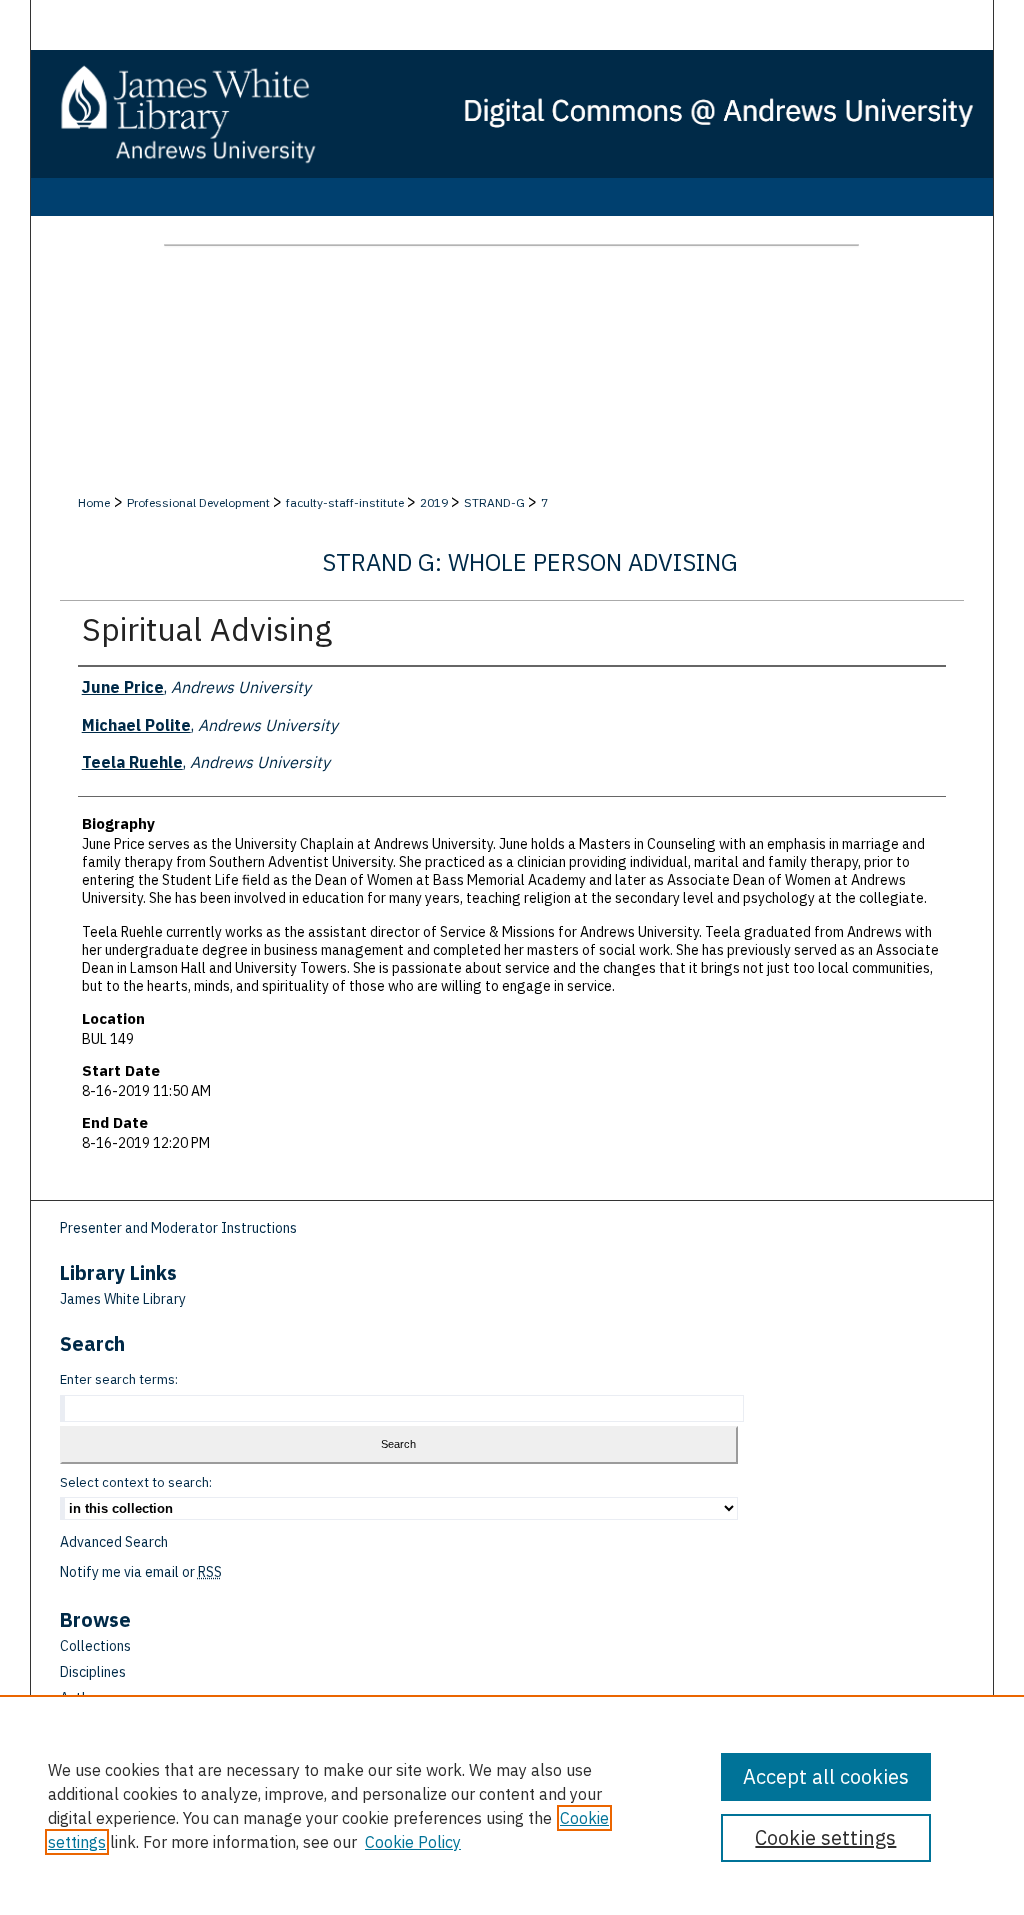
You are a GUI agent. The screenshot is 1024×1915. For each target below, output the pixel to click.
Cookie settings (825, 1837)
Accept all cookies (826, 1776)
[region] (512, 1805)
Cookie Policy (413, 1842)
